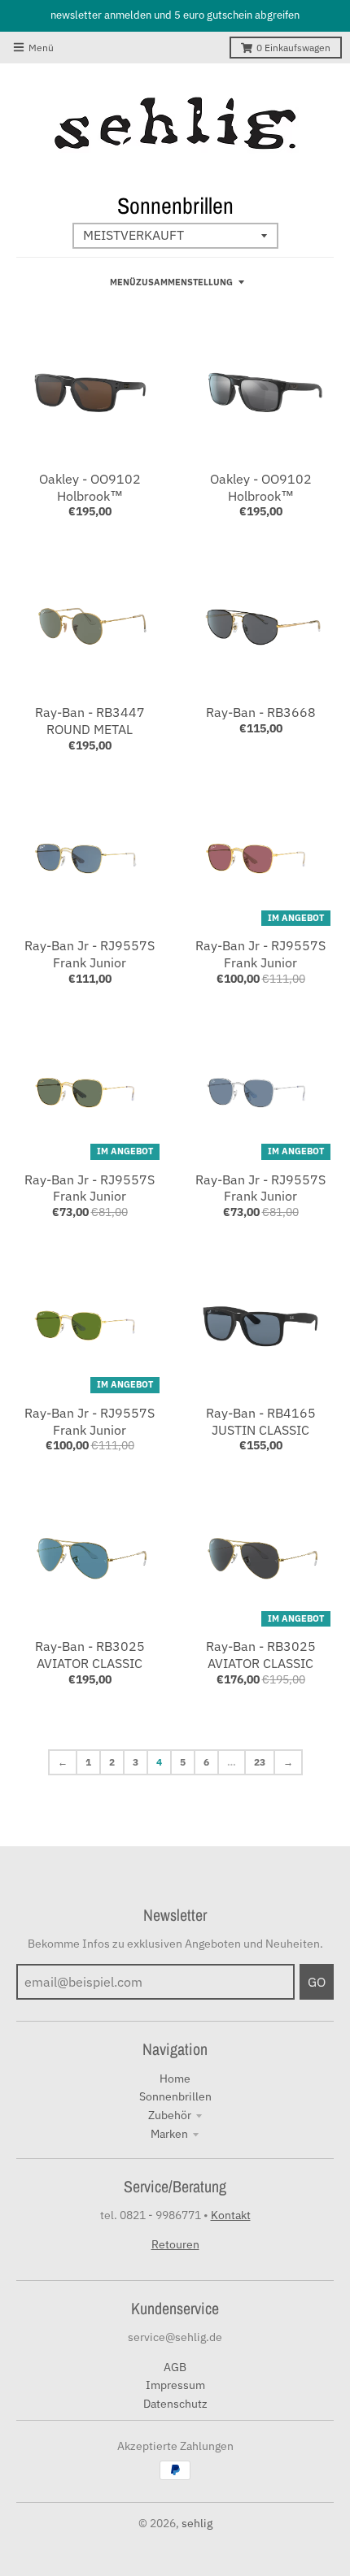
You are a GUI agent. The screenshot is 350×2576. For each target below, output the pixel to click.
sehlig (197, 2523)
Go (317, 1982)
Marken (169, 2134)
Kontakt (231, 2215)
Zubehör (170, 2115)
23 (260, 1762)
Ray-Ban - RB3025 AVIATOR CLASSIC (90, 1655)
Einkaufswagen (293, 48)
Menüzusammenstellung (171, 282)
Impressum (175, 2385)
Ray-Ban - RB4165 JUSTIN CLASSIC (261, 1421)
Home (175, 2079)
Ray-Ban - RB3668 (261, 712)
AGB (175, 2367)
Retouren (175, 2244)
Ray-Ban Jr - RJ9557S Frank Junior (90, 954)
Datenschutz (175, 2404)
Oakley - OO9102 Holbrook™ (90, 487)
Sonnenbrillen (175, 2096)
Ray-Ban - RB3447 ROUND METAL (90, 721)
